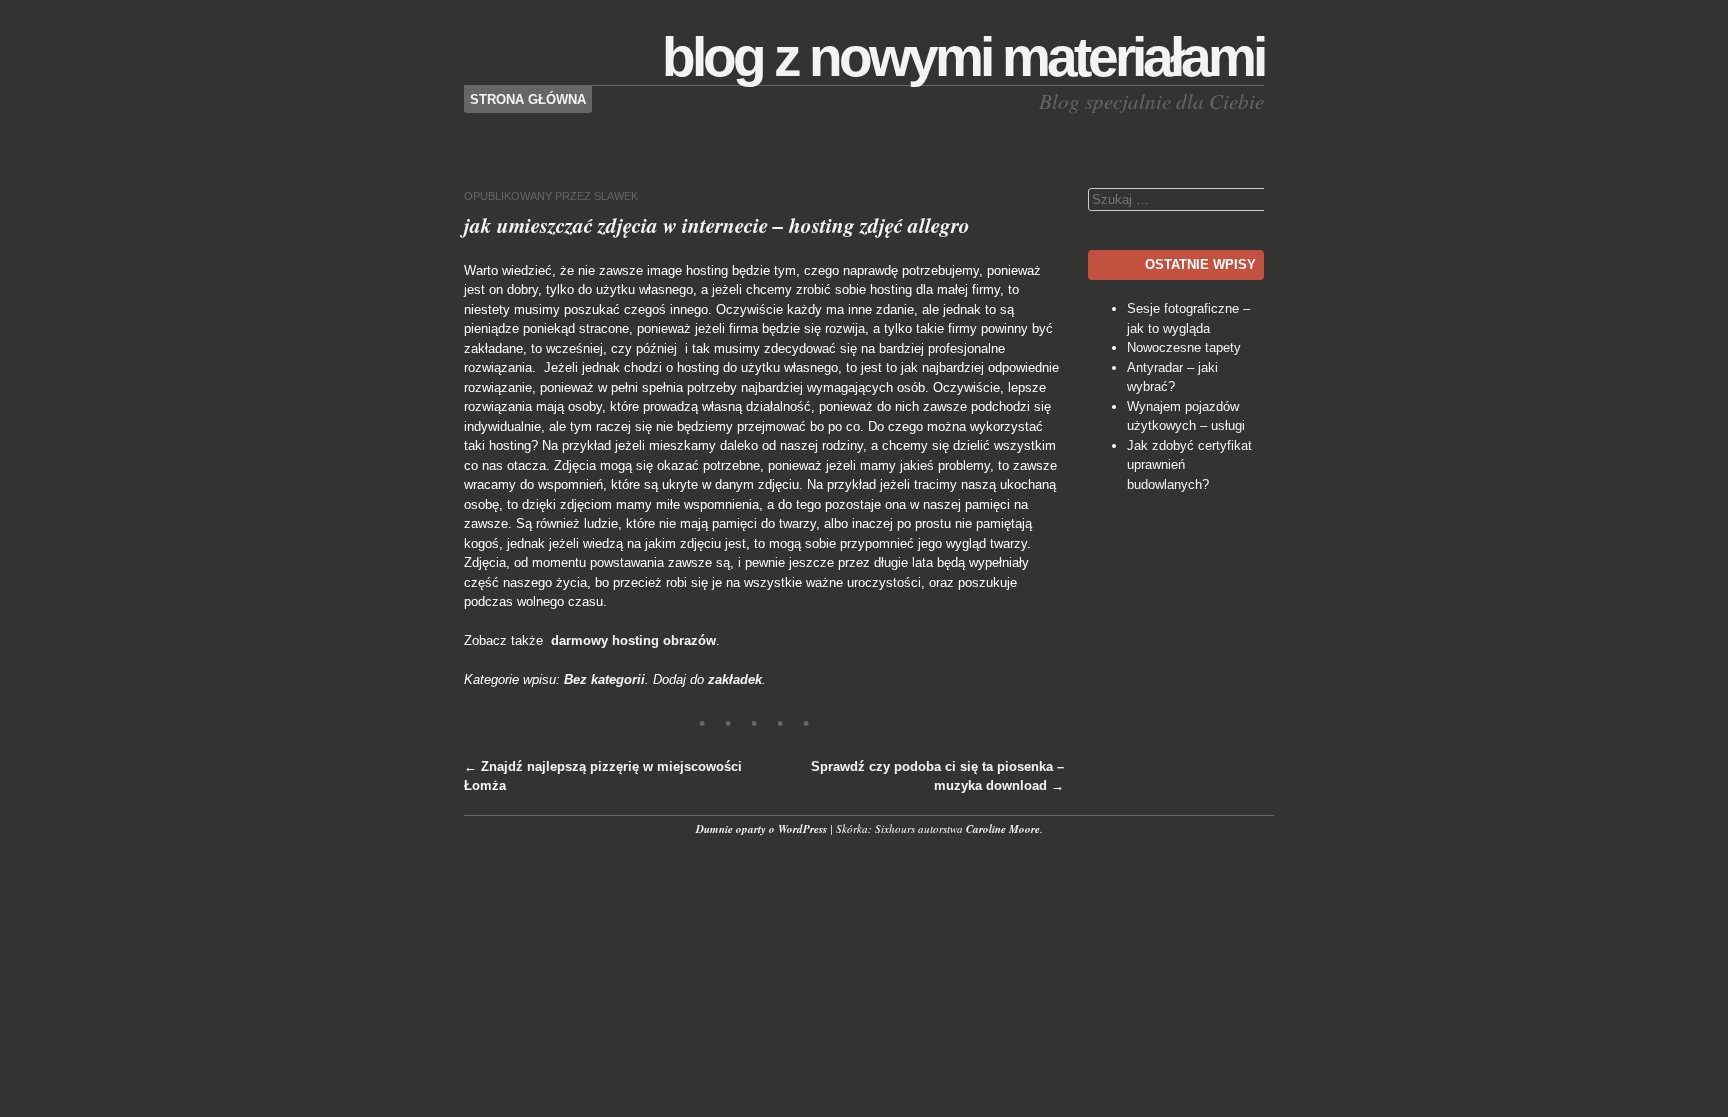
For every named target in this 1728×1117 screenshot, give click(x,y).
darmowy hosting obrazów (633, 640)
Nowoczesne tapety (1184, 347)
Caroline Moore (1003, 829)
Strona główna (528, 99)
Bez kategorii (604, 679)
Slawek (616, 196)
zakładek (735, 679)
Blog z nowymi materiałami (963, 57)
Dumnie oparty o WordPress (761, 829)
